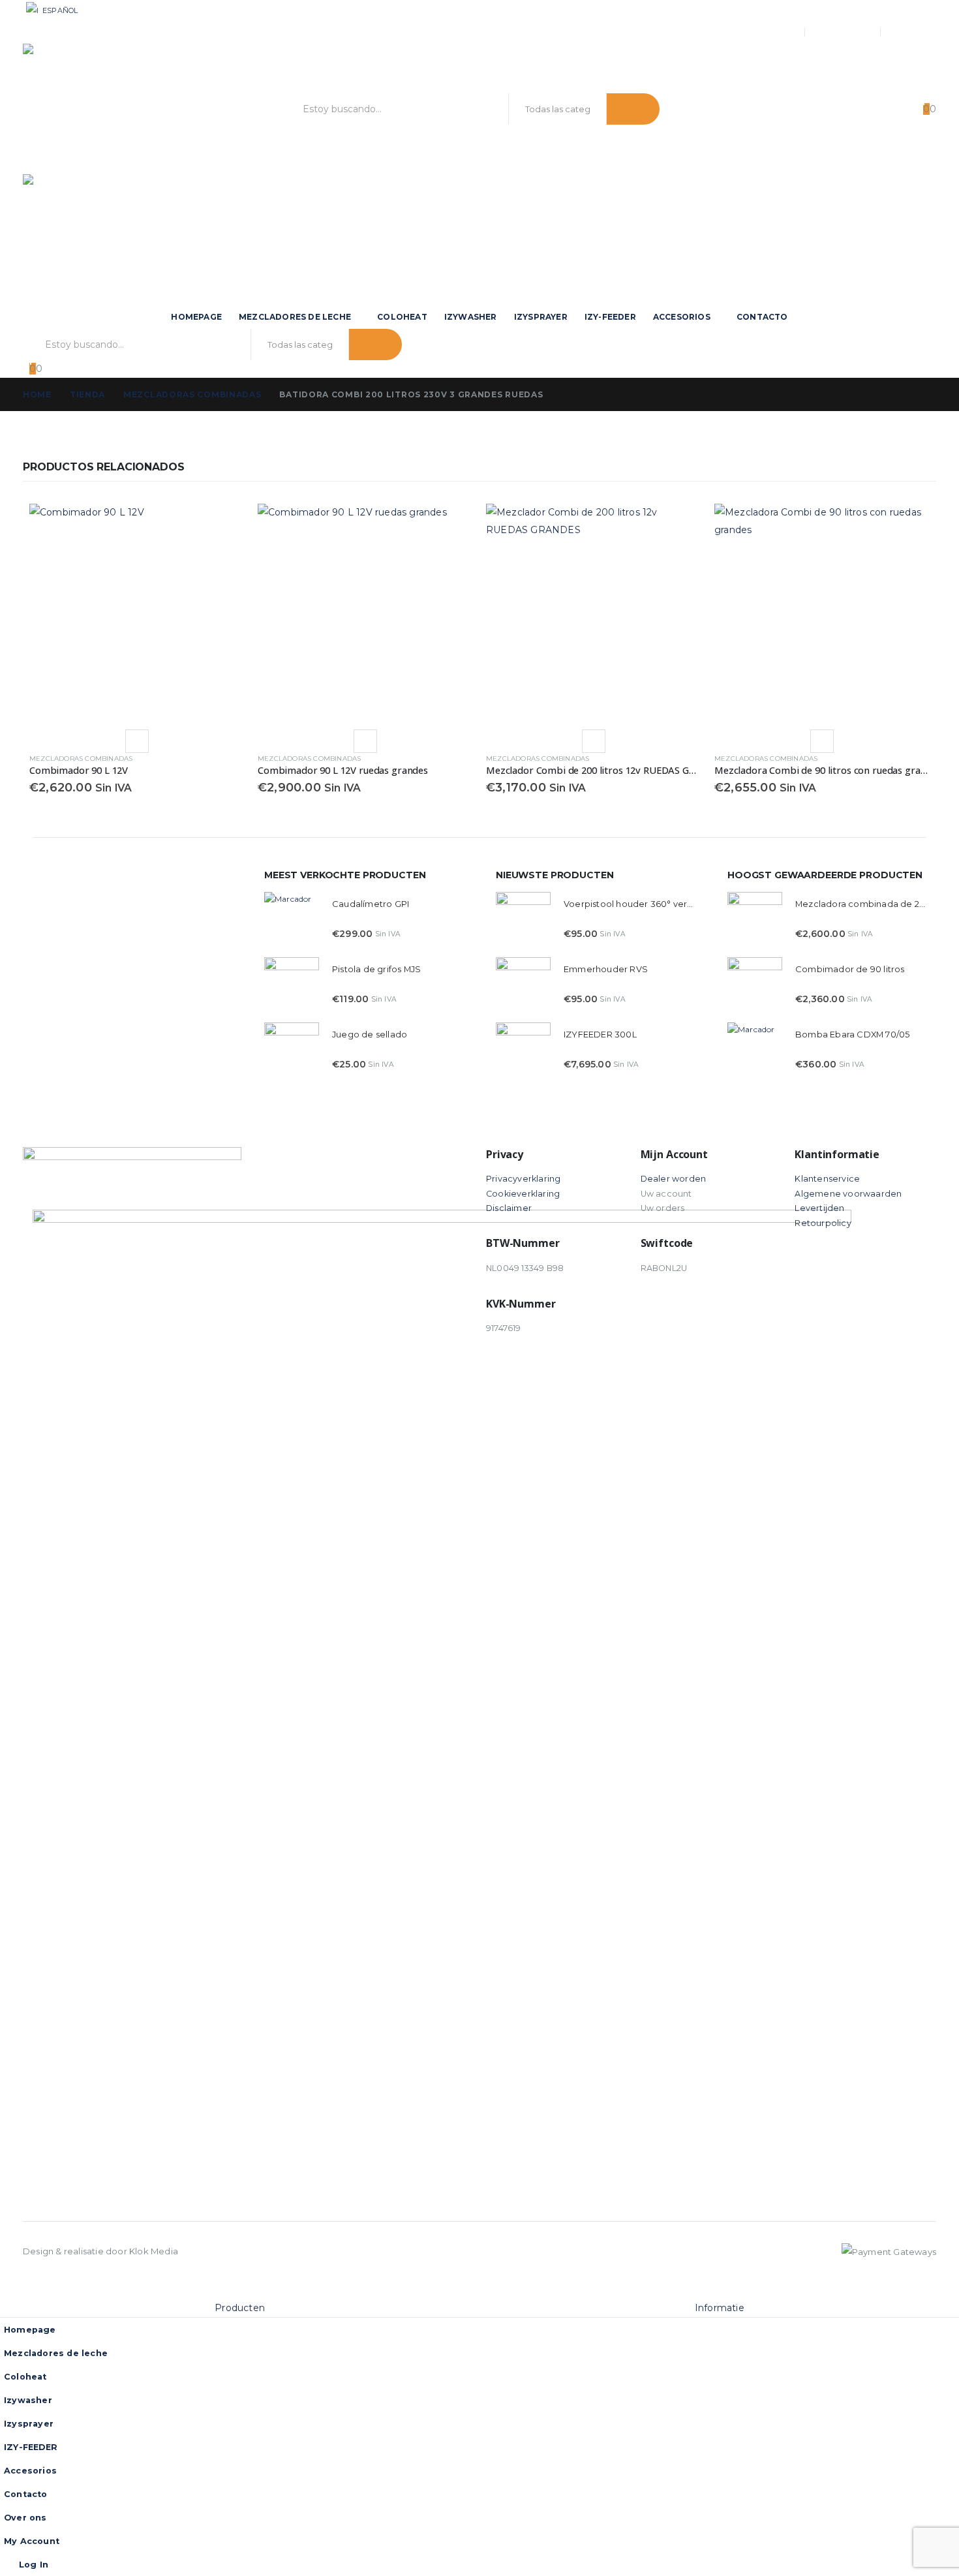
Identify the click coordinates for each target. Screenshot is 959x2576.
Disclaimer (509, 1208)
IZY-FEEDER (610, 317)
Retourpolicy (823, 1223)
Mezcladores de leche (295, 317)
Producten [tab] (240, 2308)
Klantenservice (827, 1179)
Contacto (762, 317)
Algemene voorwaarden (848, 1194)
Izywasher (471, 317)
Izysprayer (541, 317)
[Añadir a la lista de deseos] (137, 741)
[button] (8, 2290)
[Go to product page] (137, 611)
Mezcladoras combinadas (81, 759)
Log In (924, 32)
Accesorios (682, 317)
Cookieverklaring (523, 1194)
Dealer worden (674, 1179)
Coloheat (402, 317)
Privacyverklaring (523, 1179)
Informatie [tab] (720, 2308)
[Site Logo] (101, 109)
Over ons (775, 33)
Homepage (196, 317)
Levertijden (819, 1208)
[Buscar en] (633, 109)
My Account (845, 33)
